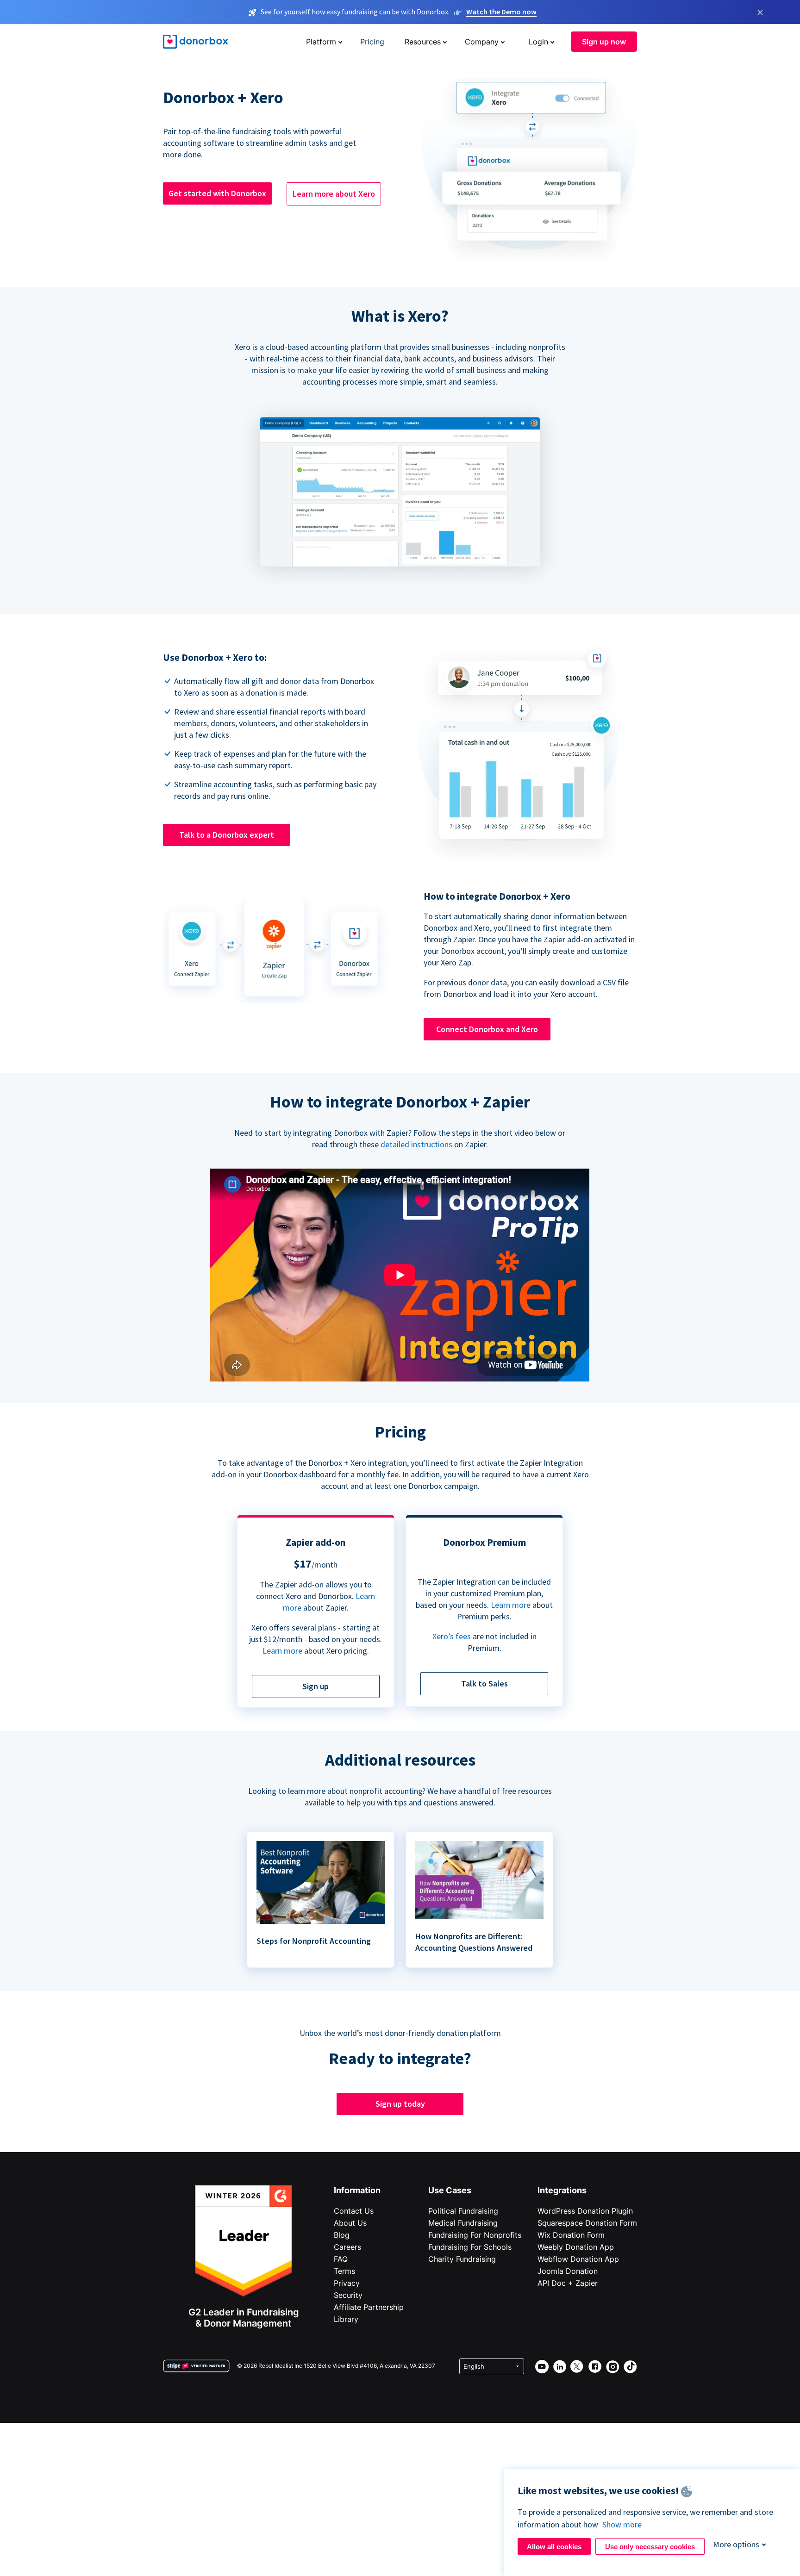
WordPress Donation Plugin (585, 2211)
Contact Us (354, 2211)
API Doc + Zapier (568, 2283)
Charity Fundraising (462, 2259)
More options (736, 2544)
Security (348, 2295)
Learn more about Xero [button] (334, 194)
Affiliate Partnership (369, 2307)
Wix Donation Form (571, 2235)
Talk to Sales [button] (484, 1683)
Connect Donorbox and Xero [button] (487, 1029)
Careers (347, 2247)
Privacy (347, 2283)
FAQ (341, 2259)
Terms (344, 2271)
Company (482, 42)
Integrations (562, 2190)
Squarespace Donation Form (587, 2223)
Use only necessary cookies (650, 2547)
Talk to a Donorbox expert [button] (227, 835)
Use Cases (450, 2190)
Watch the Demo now (501, 12)
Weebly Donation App (576, 2247)
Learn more (282, 1651)
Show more (622, 2524)
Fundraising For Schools (470, 2247)
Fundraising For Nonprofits (475, 2235)
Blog (342, 2235)
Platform (321, 42)
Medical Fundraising (463, 2223)
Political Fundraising (463, 2211)
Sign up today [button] (400, 2104)
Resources (423, 42)
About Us (350, 2223)
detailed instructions (416, 1144)
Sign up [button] (316, 1686)
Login (538, 42)
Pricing (372, 42)
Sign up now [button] (604, 42)
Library (346, 2319)
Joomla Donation (568, 2271)
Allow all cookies (554, 2547)
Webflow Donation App (578, 2259)
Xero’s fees (452, 1636)
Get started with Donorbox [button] (217, 193)
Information (357, 2190)
